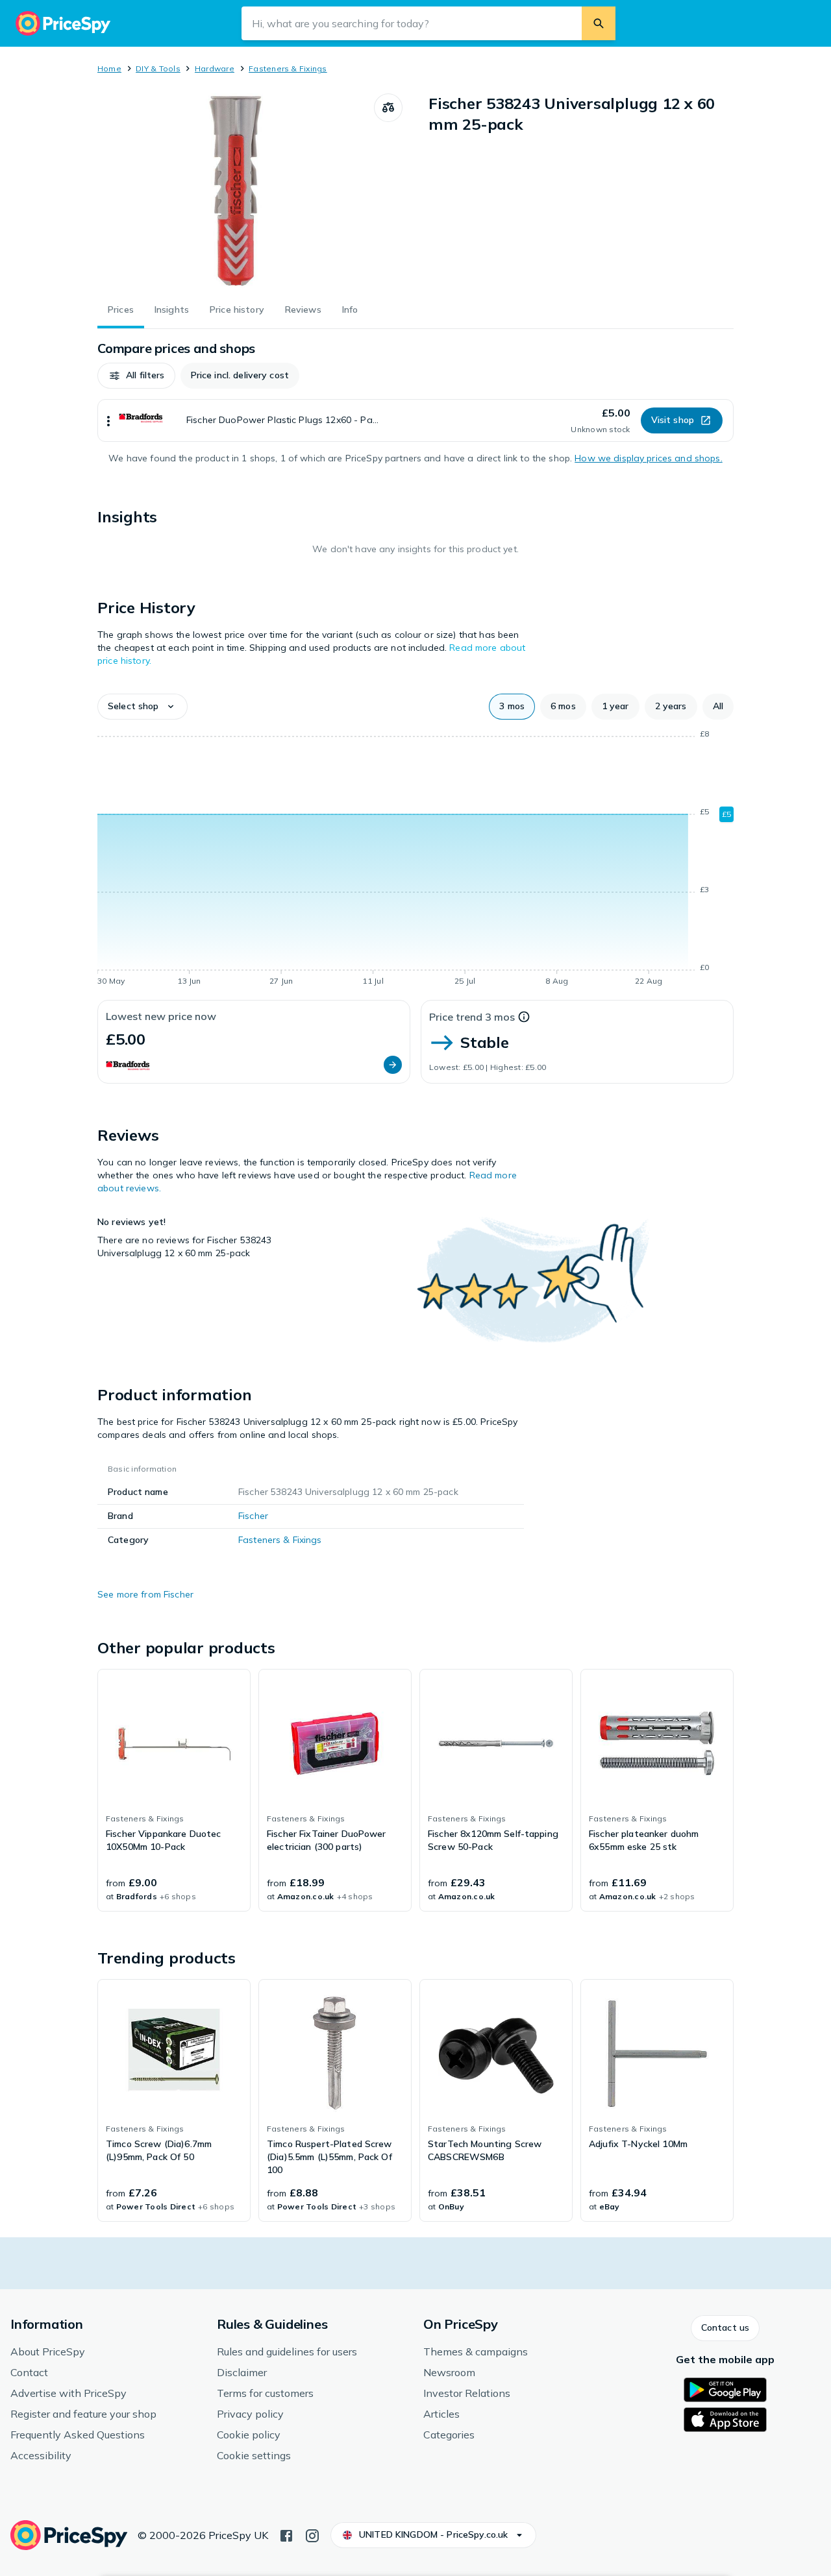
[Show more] (108, 420)
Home (109, 68)
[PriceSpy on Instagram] (312, 2534)
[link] (174, 1790)
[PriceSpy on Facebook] (286, 2534)
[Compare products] (388, 108)
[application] (415, 860)
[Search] (599, 23)
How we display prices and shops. (648, 458)
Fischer (253, 1516)
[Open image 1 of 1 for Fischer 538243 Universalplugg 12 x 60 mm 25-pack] (236, 191)
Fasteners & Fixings (288, 68)
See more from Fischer (145, 1594)
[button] (136, 376)
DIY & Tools (158, 68)
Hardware (215, 68)
